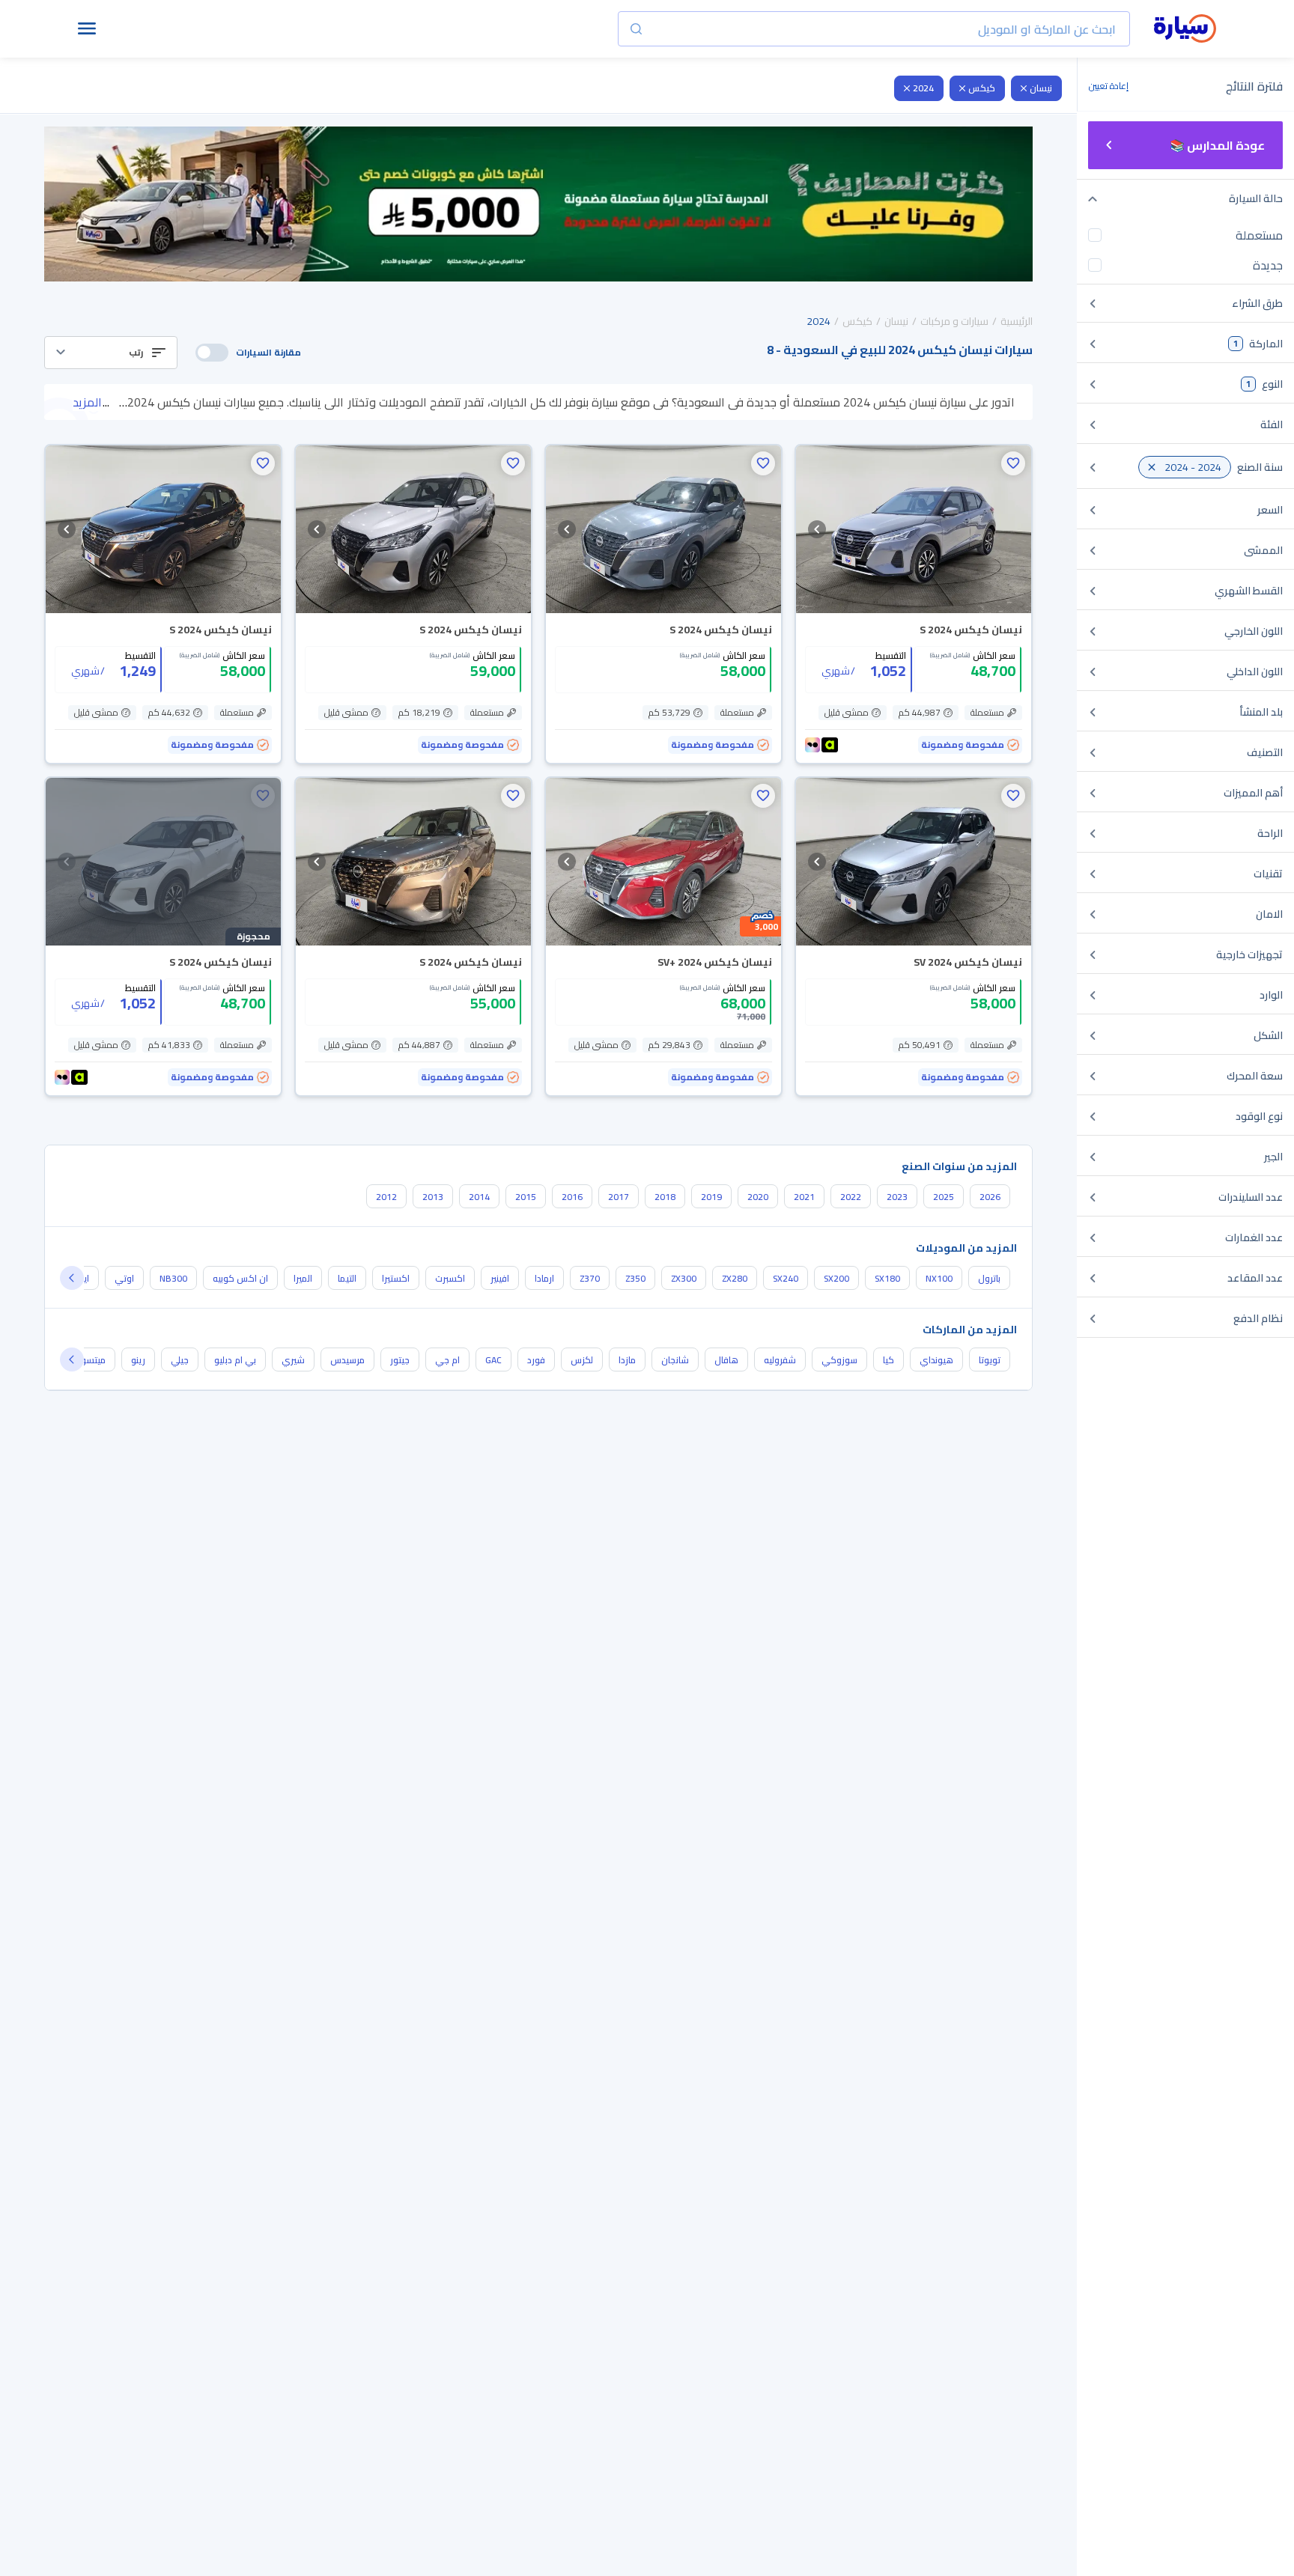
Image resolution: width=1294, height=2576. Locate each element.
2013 (433, 1197)
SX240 (786, 1278)
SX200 (836, 1278)
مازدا (627, 1360)
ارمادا (544, 1278)
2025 (944, 1197)
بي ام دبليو (235, 1360)
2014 (479, 1197)
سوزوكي (839, 1360)
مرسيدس (347, 1360)
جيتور (400, 1360)
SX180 (887, 1278)
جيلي (180, 1360)
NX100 (939, 1278)
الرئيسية (1017, 321)
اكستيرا (396, 1278)
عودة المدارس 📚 (1217, 145)
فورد (536, 1360)
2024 (923, 88)
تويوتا (990, 1360)
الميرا (303, 1278)
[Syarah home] (1185, 29)
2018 (665, 1197)
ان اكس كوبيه (240, 1278)
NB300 (173, 1278)
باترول (989, 1278)
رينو (138, 1360)
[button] (111, 353)
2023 (897, 1197)
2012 (386, 1197)
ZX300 (684, 1278)
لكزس (582, 1360)
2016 (572, 1197)
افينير (500, 1278)
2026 (990, 1197)
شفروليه (780, 1360)
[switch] (212, 353)
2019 (711, 1197)
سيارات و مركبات (954, 321)
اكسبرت (450, 1278)
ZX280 (735, 1278)
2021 (804, 1197)
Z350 (635, 1278)
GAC (493, 1360)
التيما (347, 1278)
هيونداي (936, 1360)
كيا (889, 1360)
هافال (726, 1360)
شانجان (675, 1360)
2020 (758, 1197)
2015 (526, 1197)
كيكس (982, 88)
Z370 (590, 1278)
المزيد (87, 402)
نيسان (1041, 88)
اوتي (124, 1278)
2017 (619, 1197)
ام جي (447, 1360)
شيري (293, 1360)
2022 (851, 1197)
